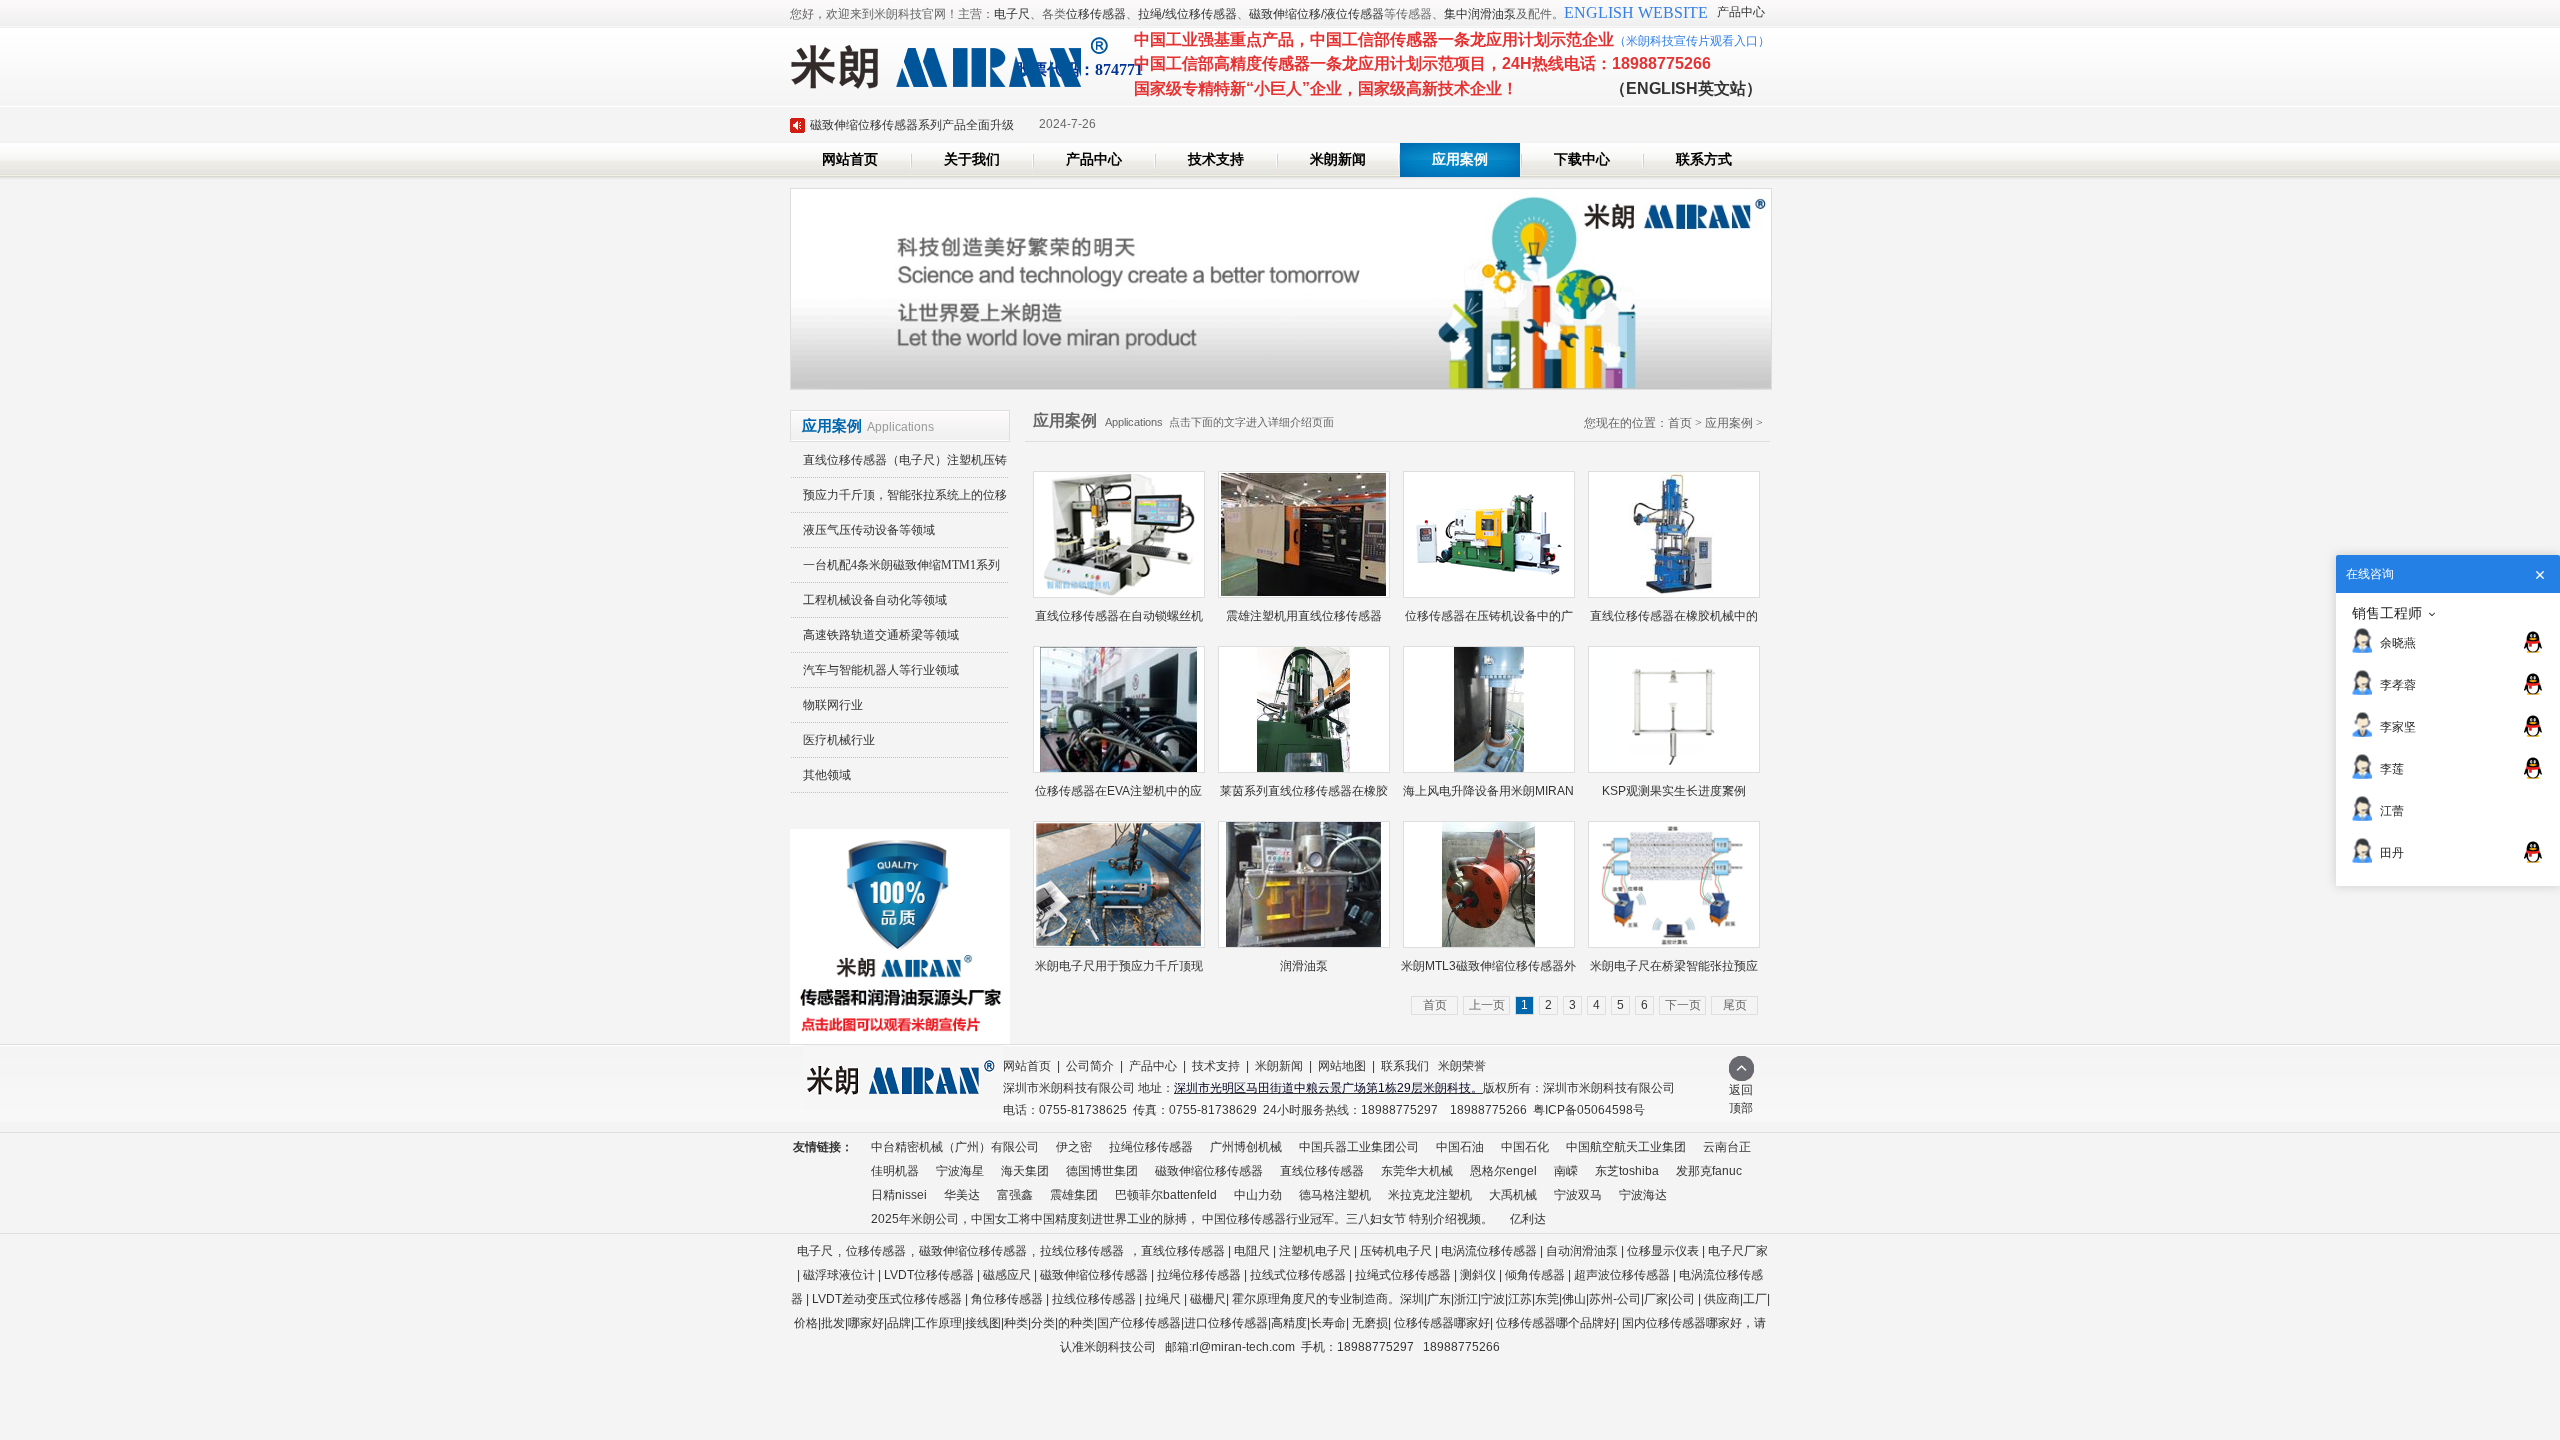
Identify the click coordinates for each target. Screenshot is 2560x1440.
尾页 (1735, 1005)
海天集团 (1025, 1171)
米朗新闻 (1338, 159)
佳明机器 (895, 1171)
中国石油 (1460, 1147)
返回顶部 (1741, 1099)
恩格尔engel (1503, 1171)
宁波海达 (1643, 1195)
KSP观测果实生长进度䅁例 (1674, 791)
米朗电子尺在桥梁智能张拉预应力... (1674, 971)
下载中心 (1582, 159)
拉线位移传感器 (1082, 1251)
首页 (1680, 423)
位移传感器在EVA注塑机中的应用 (1118, 796)
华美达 (962, 1195)
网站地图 (1342, 1066)
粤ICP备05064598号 (1589, 1110)
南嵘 (1566, 1171)
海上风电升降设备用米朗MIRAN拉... (1488, 796)
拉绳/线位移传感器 (1187, 14)
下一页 (1683, 1005)
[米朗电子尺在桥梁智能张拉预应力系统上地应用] (1674, 884)
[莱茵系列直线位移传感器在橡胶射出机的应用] (1304, 709)
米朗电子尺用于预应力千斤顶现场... (1119, 971)
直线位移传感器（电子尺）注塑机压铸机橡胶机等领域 (899, 465)
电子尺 (1012, 14)
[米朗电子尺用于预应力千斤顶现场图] (1119, 884)
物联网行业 (833, 705)
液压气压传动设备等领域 (869, 530)
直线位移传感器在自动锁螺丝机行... (1119, 621)
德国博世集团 (1102, 1171)
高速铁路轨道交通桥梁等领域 (881, 635)
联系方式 (1704, 159)
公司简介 (1090, 1066)
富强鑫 (1015, 1195)
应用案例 (1460, 159)
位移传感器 (1096, 14)
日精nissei (899, 1195)
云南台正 (1727, 1147)
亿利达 (1528, 1219)
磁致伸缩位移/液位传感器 (1316, 14)
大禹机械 (1513, 1195)
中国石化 (1525, 1147)
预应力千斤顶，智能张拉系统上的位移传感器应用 (899, 500)
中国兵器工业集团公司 (1359, 1147)
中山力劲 (1258, 1195)
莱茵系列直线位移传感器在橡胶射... (1304, 796)
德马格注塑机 (1335, 1195)
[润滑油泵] (1304, 884)
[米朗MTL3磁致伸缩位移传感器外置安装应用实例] (1489, 884)
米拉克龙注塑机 (1430, 1195)
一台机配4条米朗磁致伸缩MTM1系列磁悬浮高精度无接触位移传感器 (895, 570)
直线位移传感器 (1322, 1171)
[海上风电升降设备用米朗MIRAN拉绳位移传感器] (1489, 709)
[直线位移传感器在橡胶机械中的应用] (1674, 534)
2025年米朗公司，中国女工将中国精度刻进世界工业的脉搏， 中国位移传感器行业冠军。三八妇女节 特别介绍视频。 (1182, 1219)
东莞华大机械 (1417, 1171)
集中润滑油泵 (1480, 14)
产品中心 (1741, 12)
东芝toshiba (1627, 1171)
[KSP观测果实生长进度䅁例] (1674, 709)
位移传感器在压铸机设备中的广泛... (1489, 621)
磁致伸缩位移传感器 (1209, 1171)
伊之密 (1074, 1147)
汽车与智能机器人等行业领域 (881, 670)
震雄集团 (1074, 1195)
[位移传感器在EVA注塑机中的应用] (1119, 709)
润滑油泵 (1304, 966)
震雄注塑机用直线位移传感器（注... (1304, 621)
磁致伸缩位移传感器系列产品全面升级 (912, 125)
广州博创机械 (1246, 1147)
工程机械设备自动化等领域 (875, 600)
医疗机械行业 (839, 740)
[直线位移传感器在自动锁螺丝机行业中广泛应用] (1119, 534)
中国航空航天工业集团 (1626, 1147)
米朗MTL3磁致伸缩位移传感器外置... (1488, 971)
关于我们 (972, 159)
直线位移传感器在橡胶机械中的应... (1674, 621)
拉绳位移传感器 (1151, 1147)
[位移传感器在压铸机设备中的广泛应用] (1489, 534)
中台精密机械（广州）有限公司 (955, 1147)
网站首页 (850, 159)
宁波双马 (1578, 1195)
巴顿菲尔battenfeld (1166, 1195)
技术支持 (1216, 159)
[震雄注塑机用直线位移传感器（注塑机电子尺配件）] (1304, 534)
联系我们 (1405, 1066)
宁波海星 (960, 1171)
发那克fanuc (1709, 1171)
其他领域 (827, 775)
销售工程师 (2387, 613)
